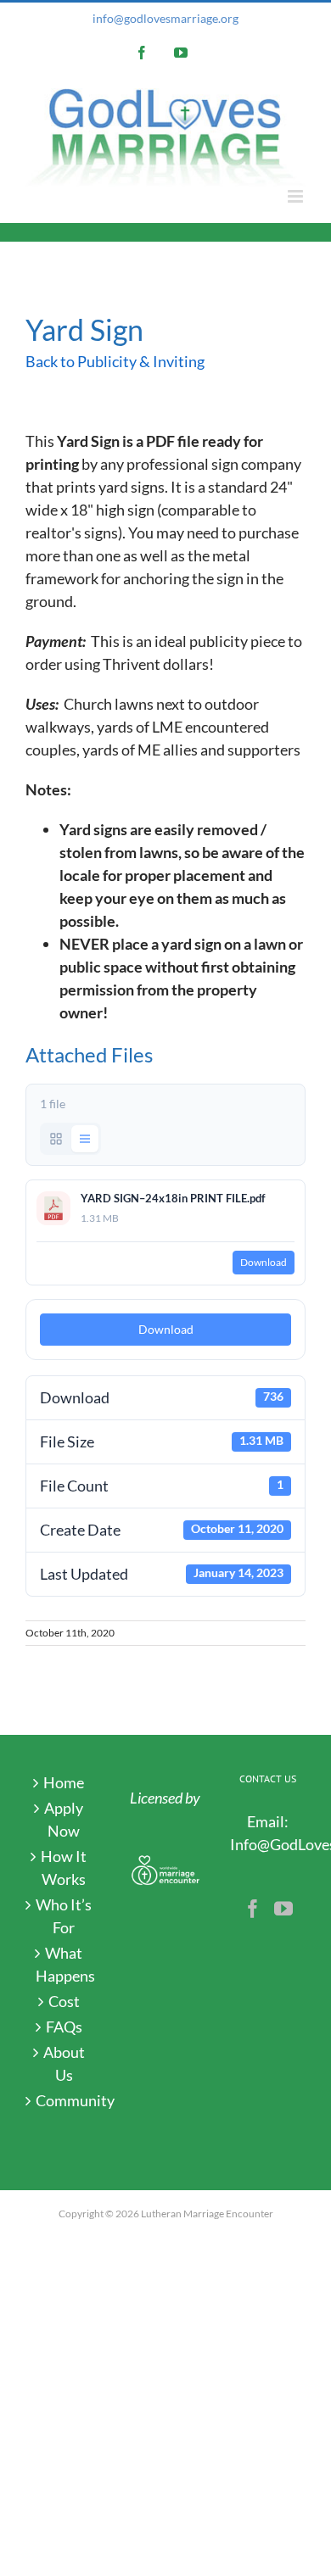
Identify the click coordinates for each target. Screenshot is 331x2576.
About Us (64, 2063)
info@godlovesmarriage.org (165, 18)
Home (64, 1782)
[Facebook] (253, 1909)
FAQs (64, 2027)
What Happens (64, 1964)
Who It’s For (64, 1916)
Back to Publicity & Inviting (115, 361)
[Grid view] (56, 1139)
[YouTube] (283, 1909)
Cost (64, 2001)
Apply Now (64, 1819)
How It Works (64, 1868)
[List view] (85, 1139)
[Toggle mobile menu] (297, 196)
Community (64, 2100)
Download (264, 1262)
